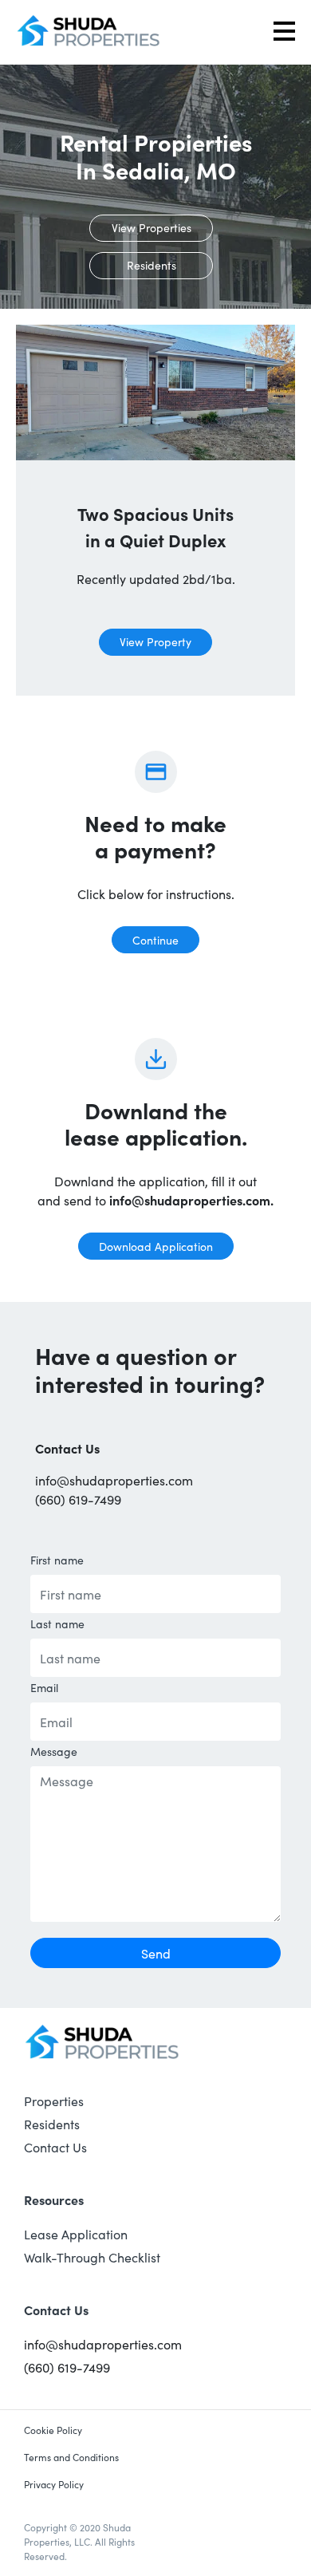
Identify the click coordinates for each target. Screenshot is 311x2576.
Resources (54, 2199)
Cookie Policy (53, 2430)
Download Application (156, 1246)
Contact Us (55, 2147)
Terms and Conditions (71, 2457)
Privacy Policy (54, 2484)
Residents (152, 265)
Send (156, 1953)
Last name (57, 1623)
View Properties (152, 227)
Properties (54, 2101)
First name (57, 1560)
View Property (155, 641)
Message (54, 1751)
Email (44, 1687)
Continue (155, 940)
